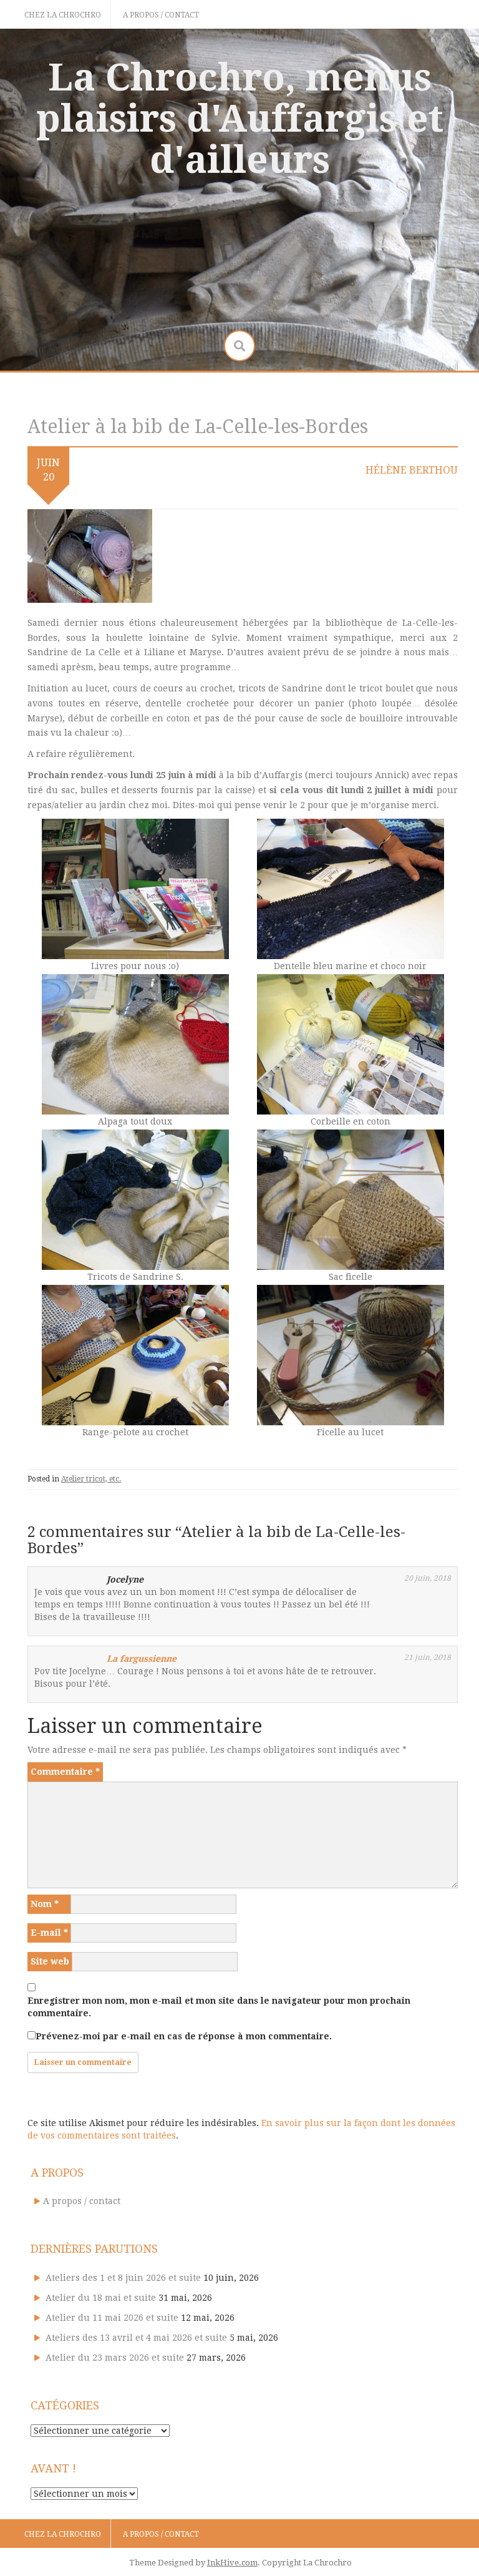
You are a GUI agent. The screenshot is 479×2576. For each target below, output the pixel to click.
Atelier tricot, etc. (91, 1479)
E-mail (49, 1933)
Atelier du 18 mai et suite (101, 2298)
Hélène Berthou (412, 470)
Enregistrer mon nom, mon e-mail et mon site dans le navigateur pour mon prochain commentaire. (219, 2007)
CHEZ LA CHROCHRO (63, 15)
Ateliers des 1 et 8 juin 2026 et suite (123, 2278)
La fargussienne (142, 1659)
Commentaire (65, 1772)
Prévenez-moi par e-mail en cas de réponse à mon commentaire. (184, 2036)
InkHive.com (232, 2563)
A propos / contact (161, 15)
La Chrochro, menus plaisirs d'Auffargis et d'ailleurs (240, 119)
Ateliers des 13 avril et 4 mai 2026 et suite (136, 2338)
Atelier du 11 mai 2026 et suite (112, 2318)
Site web (50, 1961)
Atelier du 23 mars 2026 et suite (115, 2358)
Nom (45, 1904)
